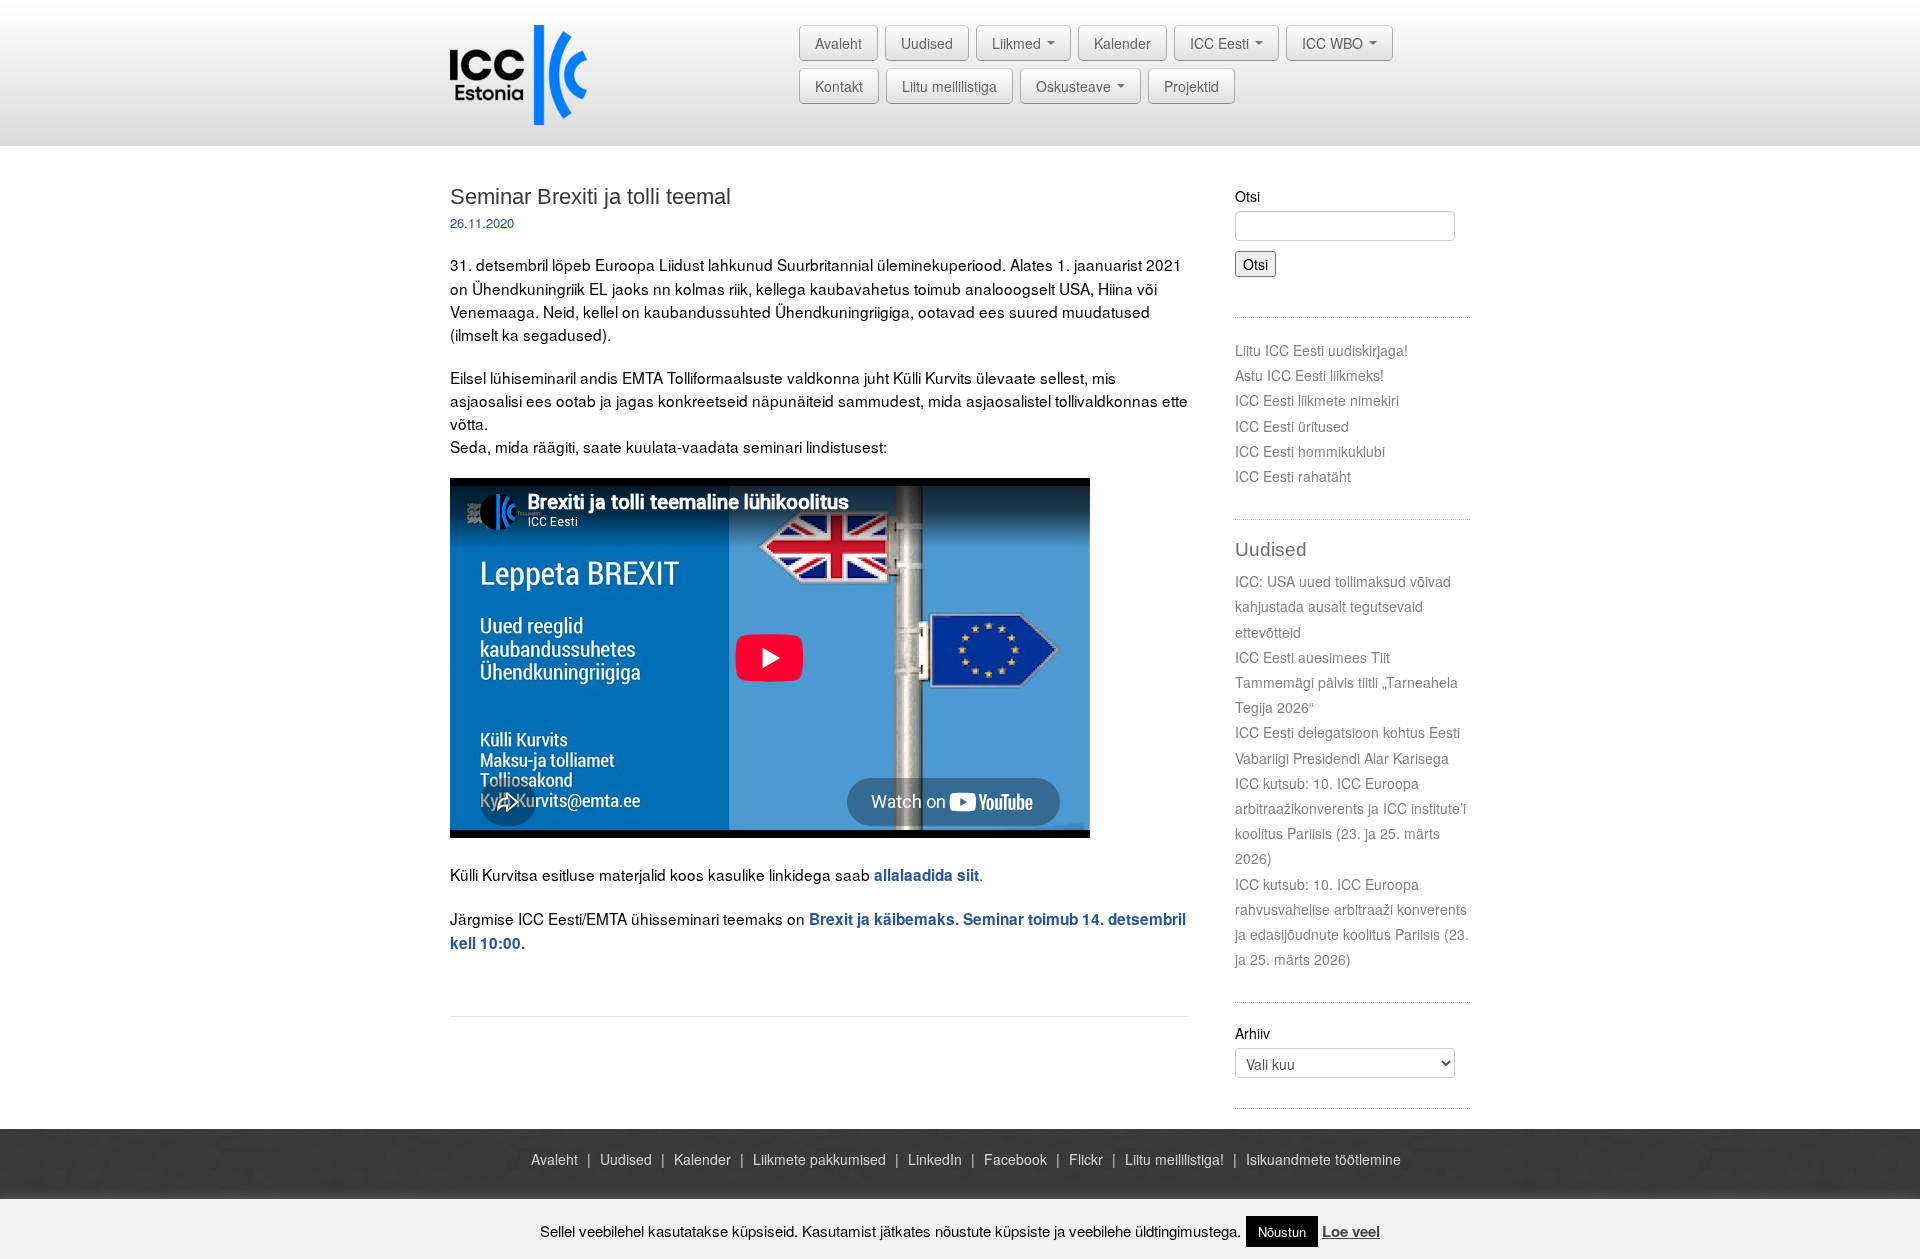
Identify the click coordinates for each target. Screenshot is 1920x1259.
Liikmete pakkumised (819, 1159)
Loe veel (1351, 1231)
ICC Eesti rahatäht (1293, 476)
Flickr (1086, 1159)
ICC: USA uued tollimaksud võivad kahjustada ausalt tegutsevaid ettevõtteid (1343, 606)
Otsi (1247, 196)
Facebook (1015, 1159)
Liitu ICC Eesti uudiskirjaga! (1321, 350)
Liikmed (1018, 43)
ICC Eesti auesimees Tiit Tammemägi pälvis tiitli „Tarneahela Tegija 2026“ (1346, 682)
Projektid (1191, 86)
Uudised (927, 43)
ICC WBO (1334, 43)
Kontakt (839, 86)
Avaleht (838, 43)
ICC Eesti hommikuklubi (1310, 451)
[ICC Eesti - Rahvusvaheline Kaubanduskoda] (518, 73)
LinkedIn (935, 1159)
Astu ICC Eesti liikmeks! (1309, 375)
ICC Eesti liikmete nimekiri (1317, 400)
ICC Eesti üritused (1292, 426)
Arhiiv (1252, 1033)
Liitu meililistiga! (1174, 1159)
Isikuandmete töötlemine (1323, 1159)
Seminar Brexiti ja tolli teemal (590, 196)
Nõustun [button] (1282, 1231)
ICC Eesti (1221, 43)
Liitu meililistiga (949, 86)
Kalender (1122, 43)
